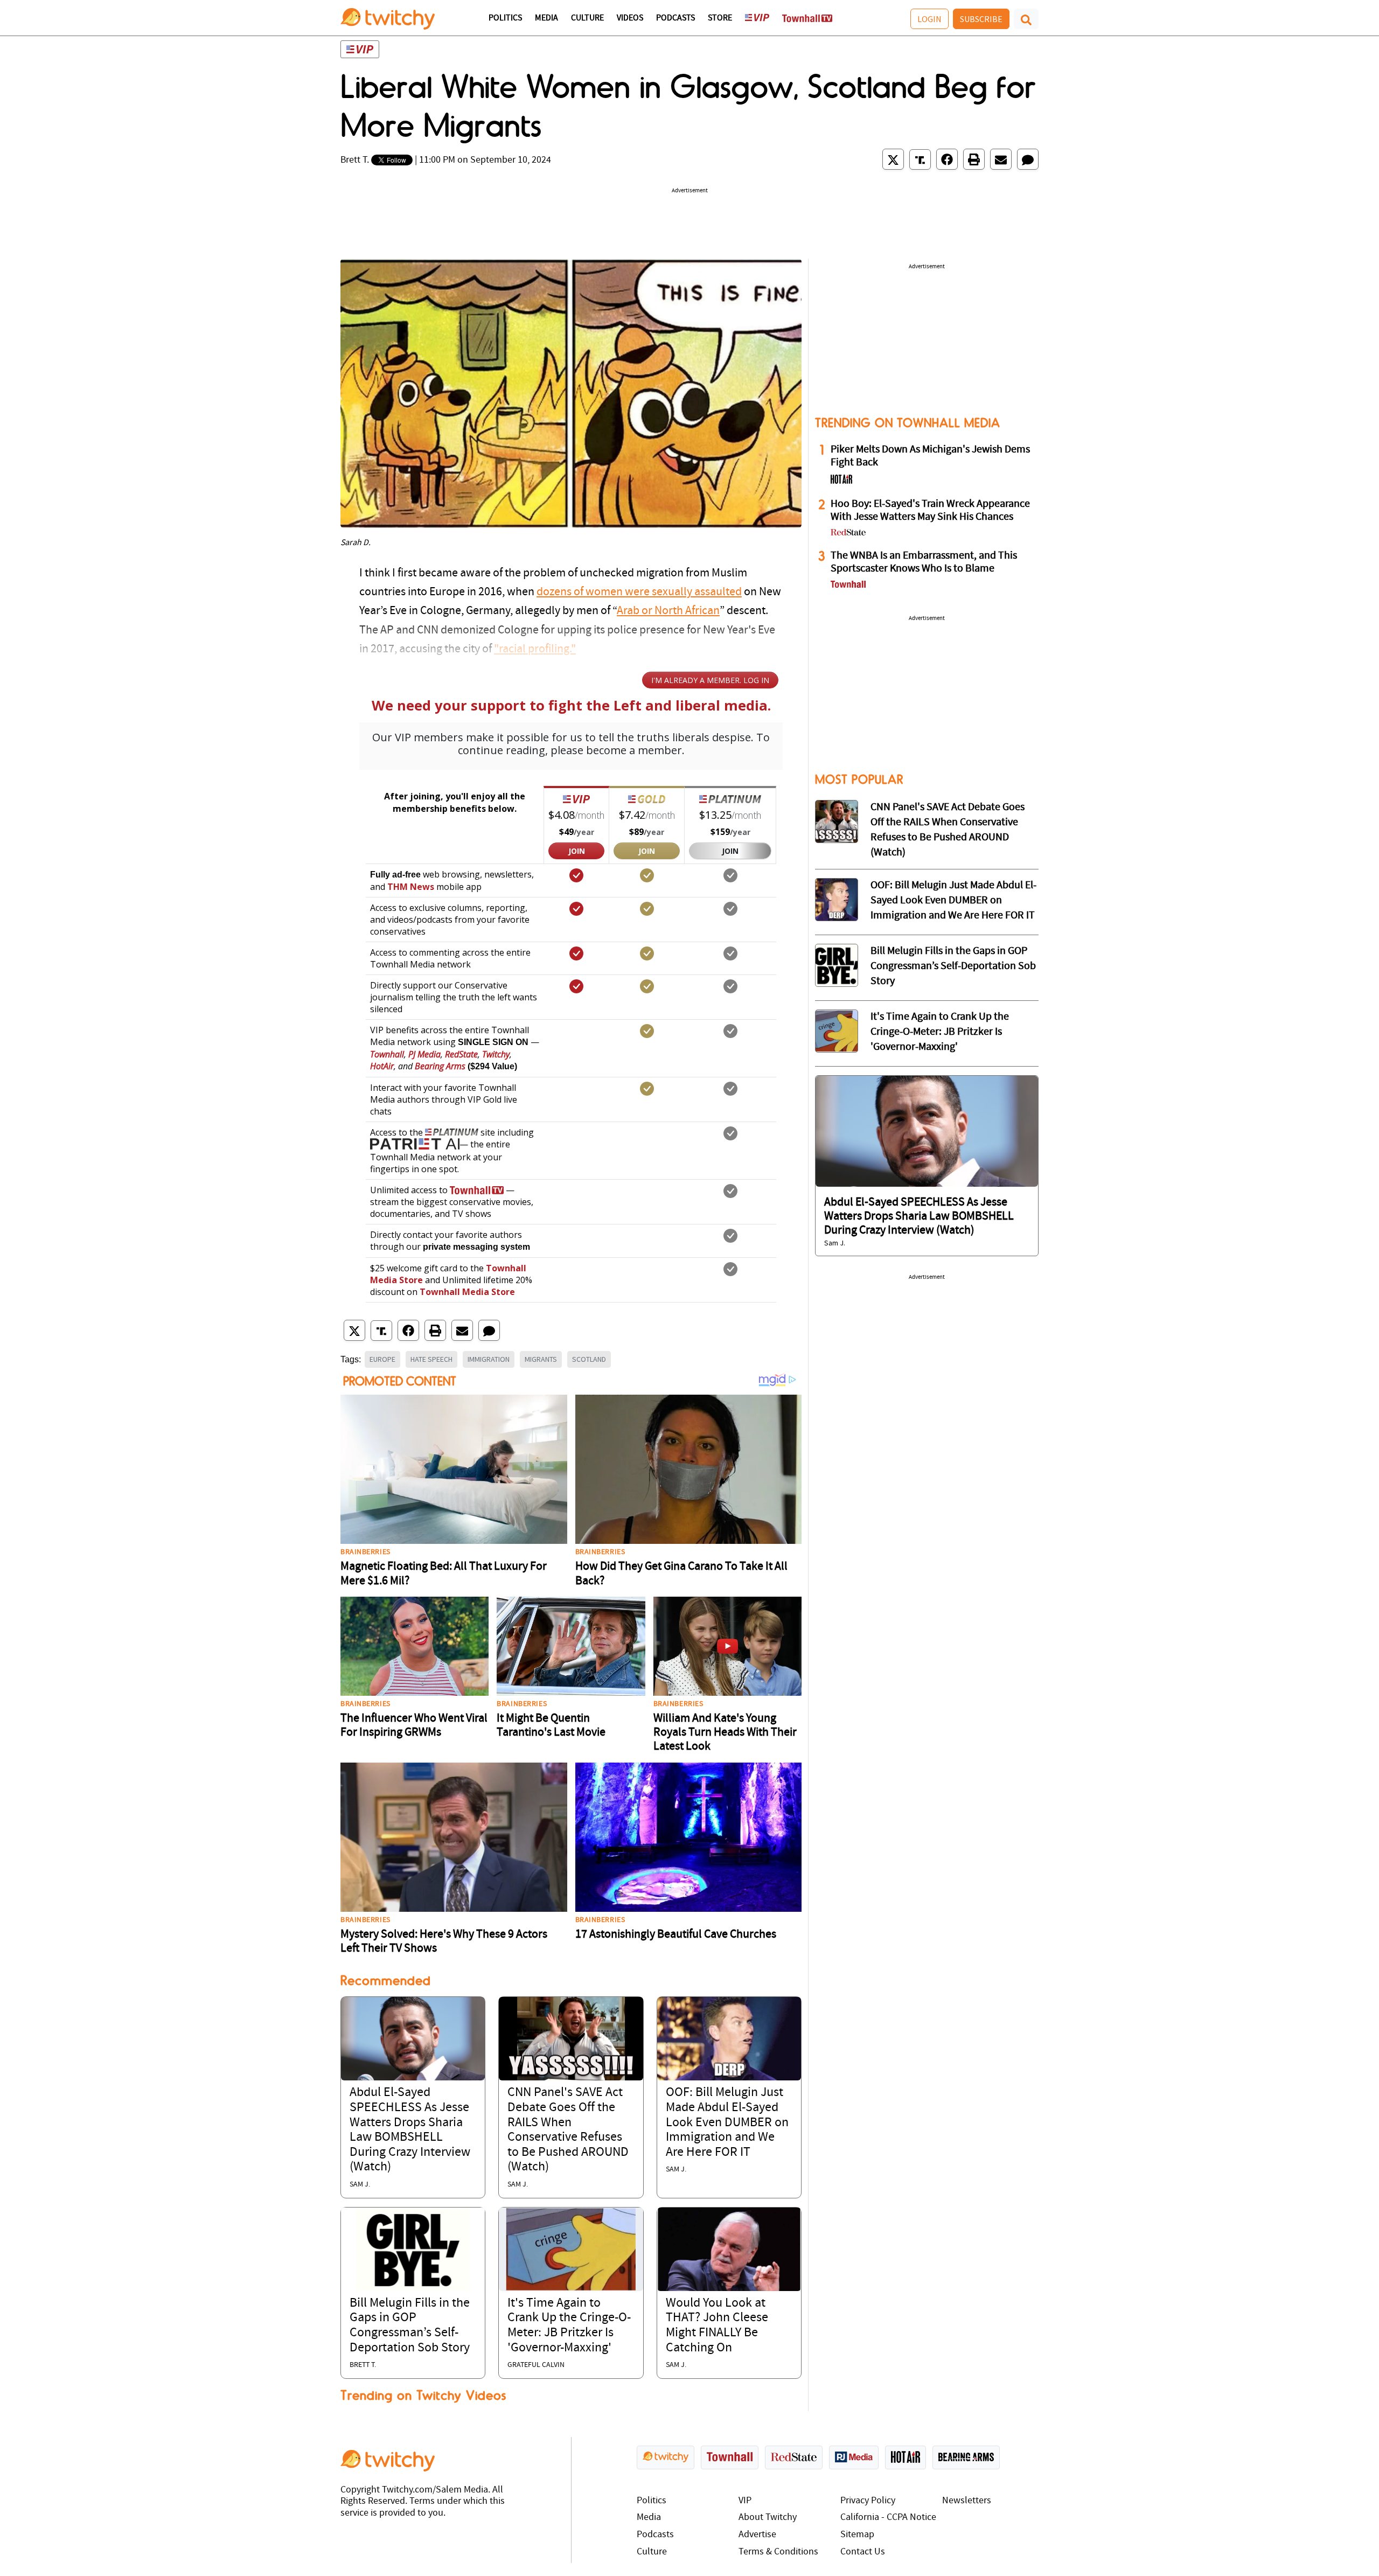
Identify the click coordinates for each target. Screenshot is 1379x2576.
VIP (745, 2501)
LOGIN (929, 19)
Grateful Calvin (536, 2365)
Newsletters (967, 2501)
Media (546, 18)
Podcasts (675, 18)
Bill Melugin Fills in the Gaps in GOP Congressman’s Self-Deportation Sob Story (953, 966)
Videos (630, 18)
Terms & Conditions (778, 2552)
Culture (587, 18)
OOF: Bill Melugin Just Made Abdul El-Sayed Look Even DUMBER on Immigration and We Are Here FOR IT (727, 2122)
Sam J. (360, 2185)
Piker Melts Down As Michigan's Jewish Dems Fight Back (930, 456)
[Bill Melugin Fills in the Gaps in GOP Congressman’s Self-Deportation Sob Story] (413, 2249)
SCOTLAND (589, 1359)
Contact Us (863, 2552)
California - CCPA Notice (888, 2518)
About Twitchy (768, 2518)
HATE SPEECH (431, 1359)
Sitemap (857, 2535)
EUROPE (382, 1359)
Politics (505, 18)
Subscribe (981, 19)
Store (720, 18)
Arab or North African (668, 611)
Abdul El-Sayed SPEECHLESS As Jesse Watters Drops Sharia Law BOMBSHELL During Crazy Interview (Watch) (919, 1216)
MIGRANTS (541, 1359)
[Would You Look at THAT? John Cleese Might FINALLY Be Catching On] (729, 2249)
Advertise (757, 2535)
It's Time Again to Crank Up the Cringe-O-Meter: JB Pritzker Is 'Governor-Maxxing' (940, 1032)
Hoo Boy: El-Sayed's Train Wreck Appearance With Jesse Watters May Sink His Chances (930, 511)
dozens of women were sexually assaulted (639, 592)
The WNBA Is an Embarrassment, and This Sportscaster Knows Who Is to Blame (924, 562)
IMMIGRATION (489, 1359)
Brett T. (355, 160)
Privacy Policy (868, 2501)
